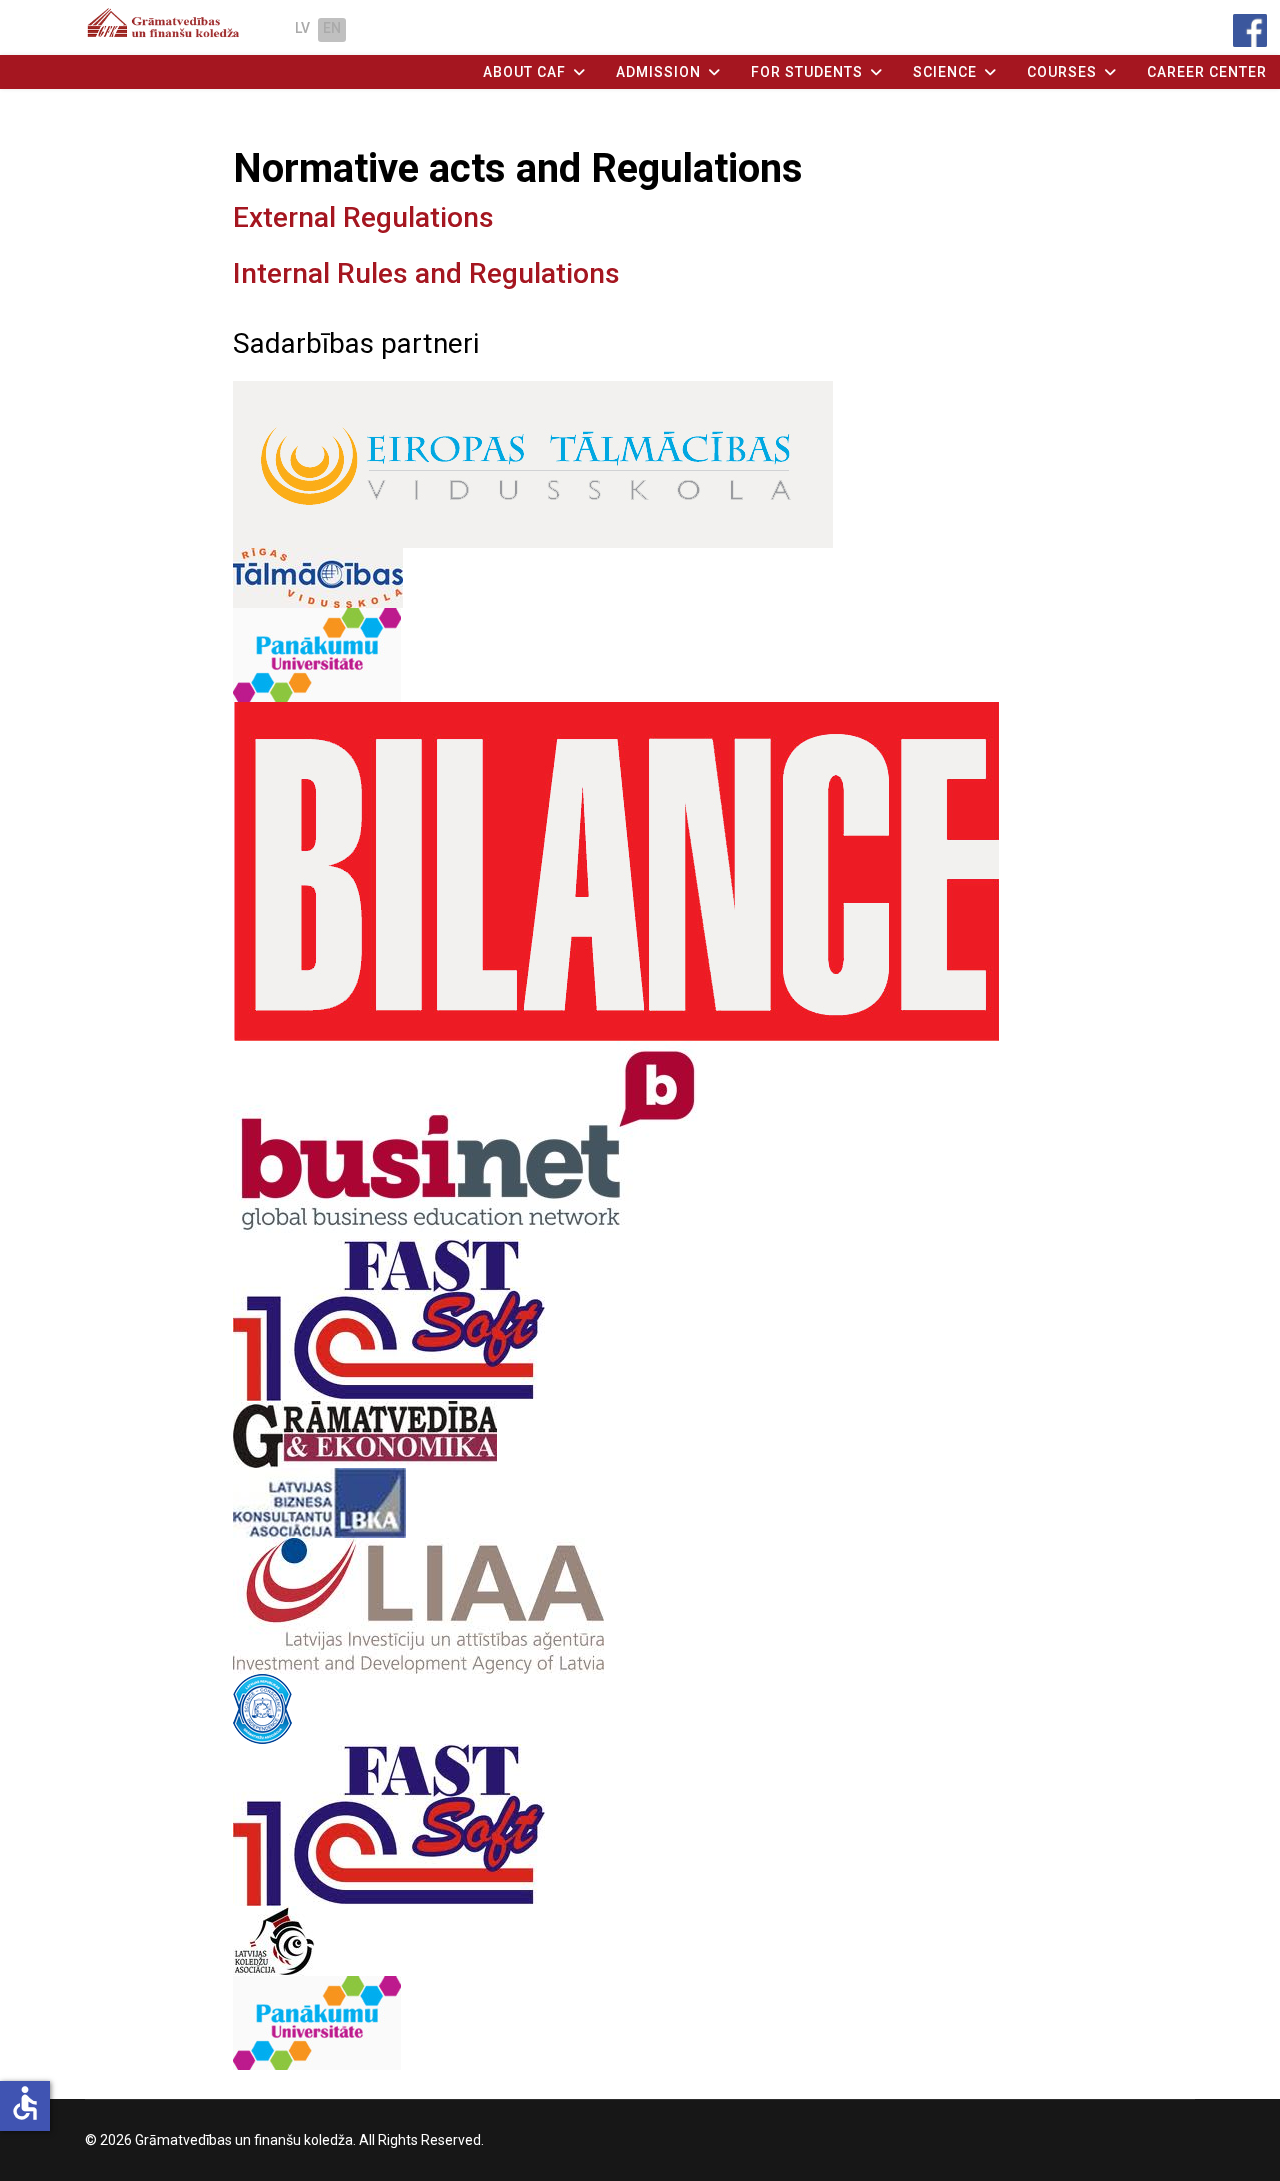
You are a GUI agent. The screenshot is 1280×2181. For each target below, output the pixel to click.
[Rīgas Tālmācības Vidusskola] (640, 578)
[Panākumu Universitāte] (640, 655)
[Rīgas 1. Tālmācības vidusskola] (640, 2023)
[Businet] (640, 1140)
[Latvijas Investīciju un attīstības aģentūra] (640, 1606)
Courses (1062, 72)
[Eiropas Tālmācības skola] (640, 464)
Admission (658, 72)
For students (807, 72)
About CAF (524, 72)
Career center (1207, 72)
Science (945, 72)
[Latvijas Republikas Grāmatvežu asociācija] (640, 1709)
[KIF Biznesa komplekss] (640, 1825)
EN (332, 28)
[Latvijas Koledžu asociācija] (640, 1941)
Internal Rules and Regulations (426, 273)
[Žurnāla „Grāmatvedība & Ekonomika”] (640, 1434)
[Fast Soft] (640, 1320)
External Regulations (363, 217)
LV (302, 28)
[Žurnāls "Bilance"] (640, 871)
